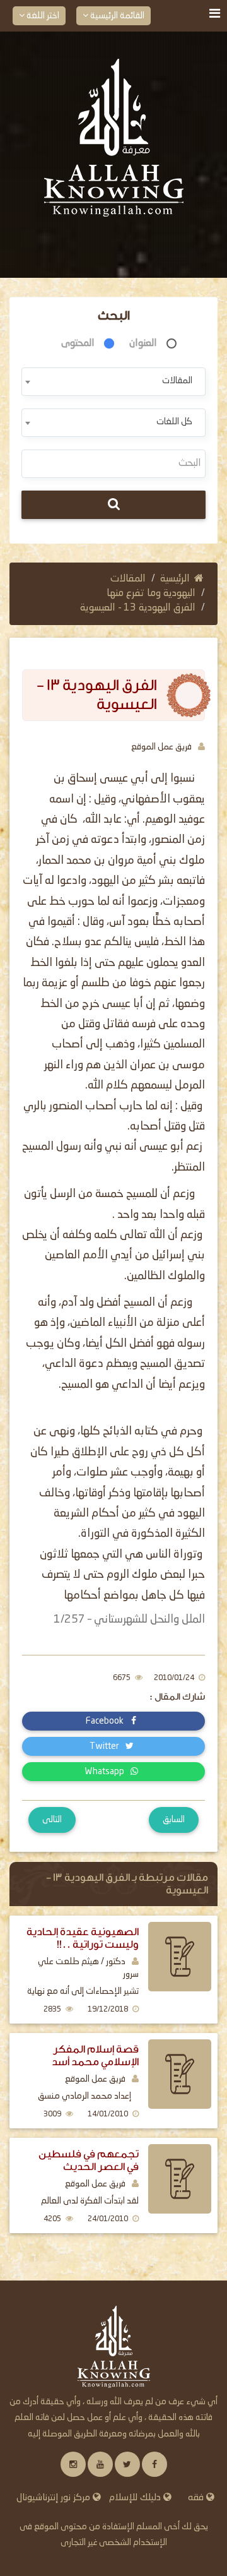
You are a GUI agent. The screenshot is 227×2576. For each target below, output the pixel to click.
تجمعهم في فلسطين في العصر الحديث (89, 2160)
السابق (174, 1820)
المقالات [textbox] (177, 381)
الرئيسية (175, 579)
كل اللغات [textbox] (174, 422)
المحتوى (78, 343)
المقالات (128, 579)
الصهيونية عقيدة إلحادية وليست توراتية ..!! (83, 1938)
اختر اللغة (42, 16)
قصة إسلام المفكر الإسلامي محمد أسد (95, 2055)
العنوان (143, 343)
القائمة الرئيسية (116, 16)
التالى (52, 1820)
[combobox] (113, 382)
